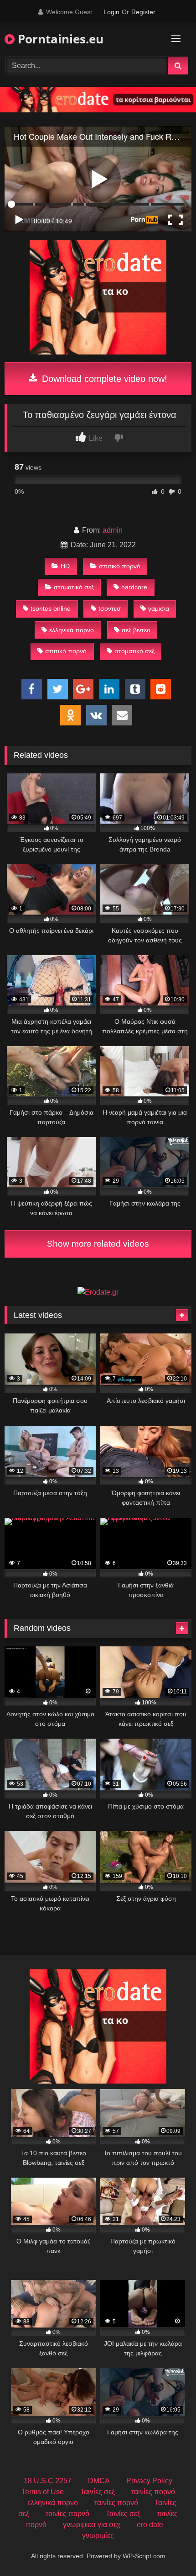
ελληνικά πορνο (72, 630)
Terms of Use (43, 2492)
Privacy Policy (149, 2481)
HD (65, 566)
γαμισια (159, 608)
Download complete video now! (103, 379)
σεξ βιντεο (136, 630)
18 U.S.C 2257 (48, 2481)
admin (113, 530)
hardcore (134, 587)
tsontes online (51, 608)
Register (143, 12)
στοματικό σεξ (74, 587)
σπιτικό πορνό (120, 566)
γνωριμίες (98, 2536)
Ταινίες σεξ (98, 2492)
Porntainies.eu (59, 39)
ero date (150, 2525)
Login (111, 12)
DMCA (99, 2481)
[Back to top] (168, 2549)
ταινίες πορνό (153, 2492)
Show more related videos (98, 1244)
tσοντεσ (110, 608)
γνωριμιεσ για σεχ (92, 2525)
